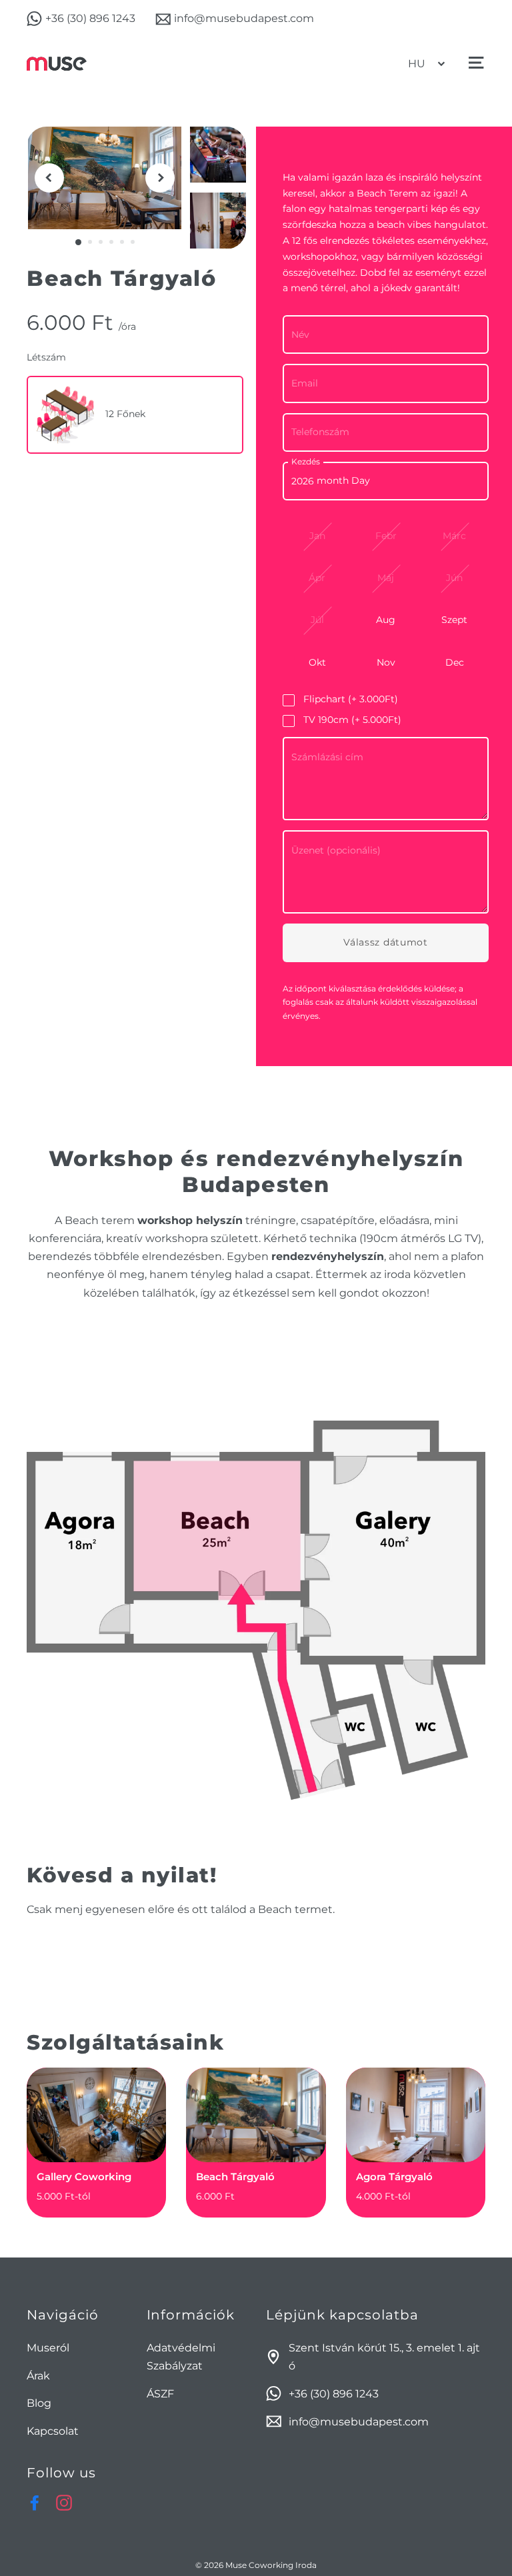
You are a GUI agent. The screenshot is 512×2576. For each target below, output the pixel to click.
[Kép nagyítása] (105, 178)
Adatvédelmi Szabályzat (181, 2357)
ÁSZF (160, 2394)
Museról (48, 2348)
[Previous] (49, 178)
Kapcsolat (53, 2431)
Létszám (46, 357)
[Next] (160, 178)
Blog (39, 2403)
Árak (38, 2376)
